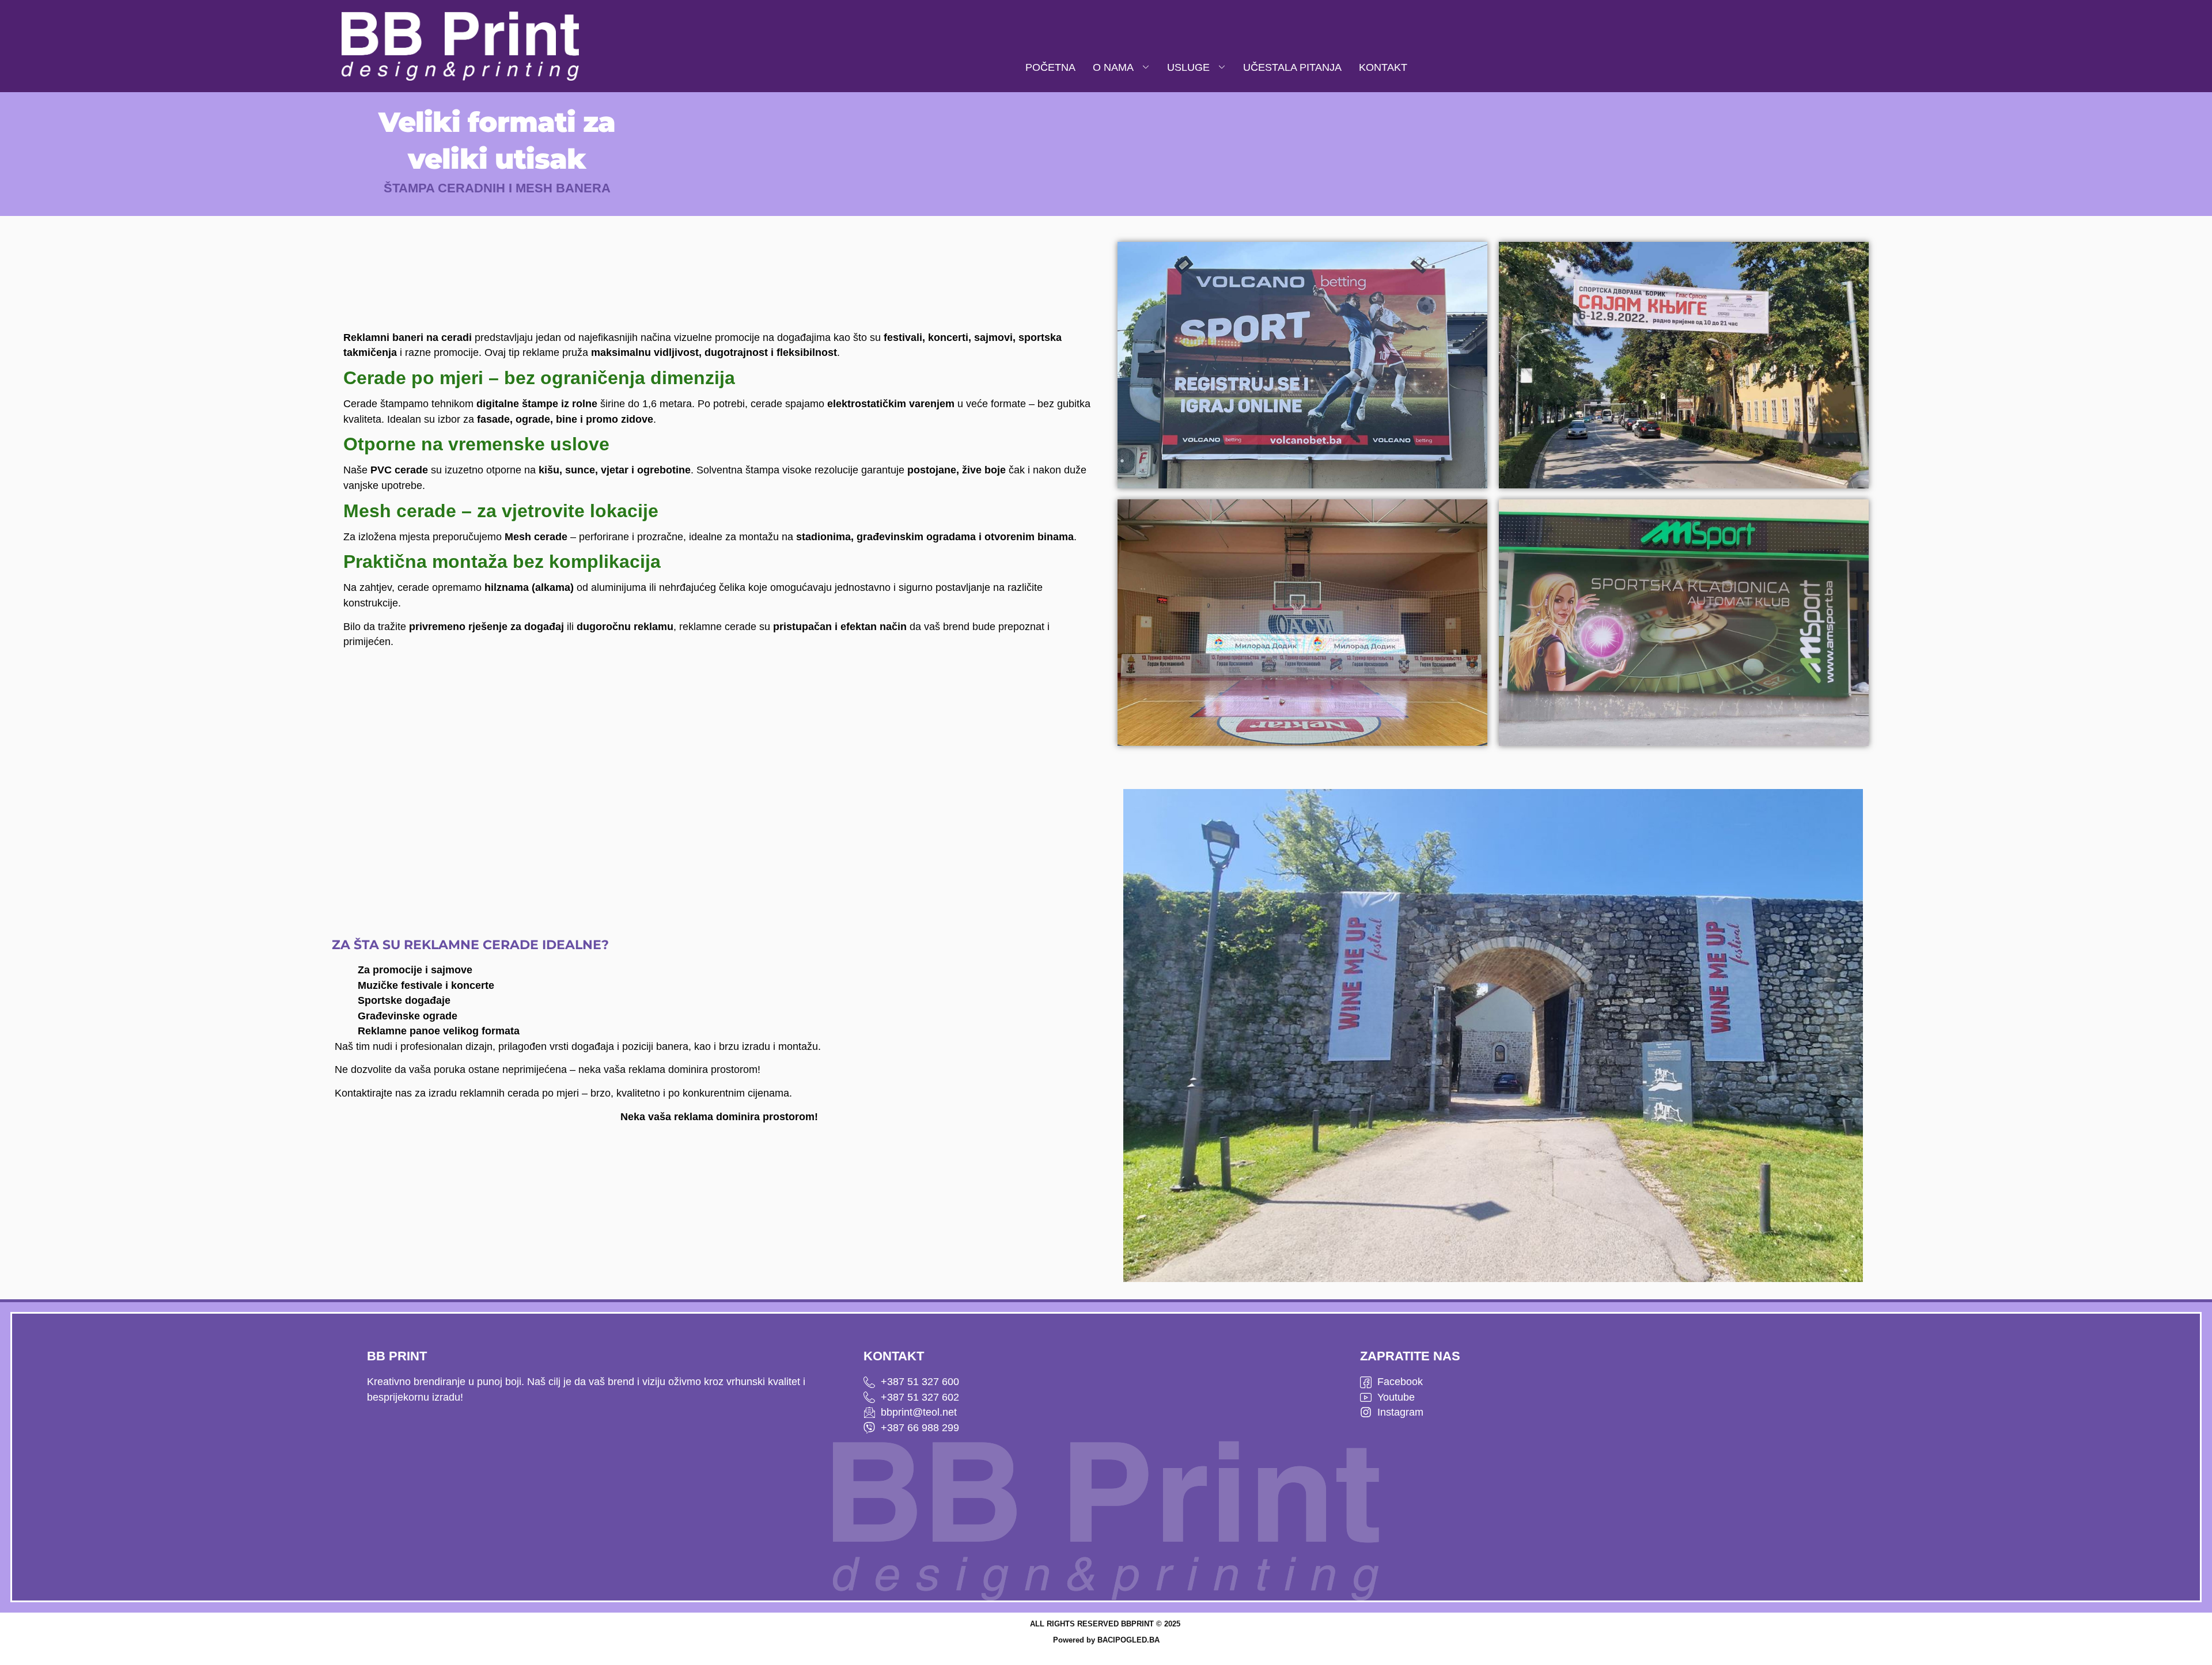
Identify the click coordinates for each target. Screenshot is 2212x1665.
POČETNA (1050, 67)
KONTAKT (1383, 67)
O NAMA (1113, 67)
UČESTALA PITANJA (1292, 67)
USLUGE (1188, 67)
